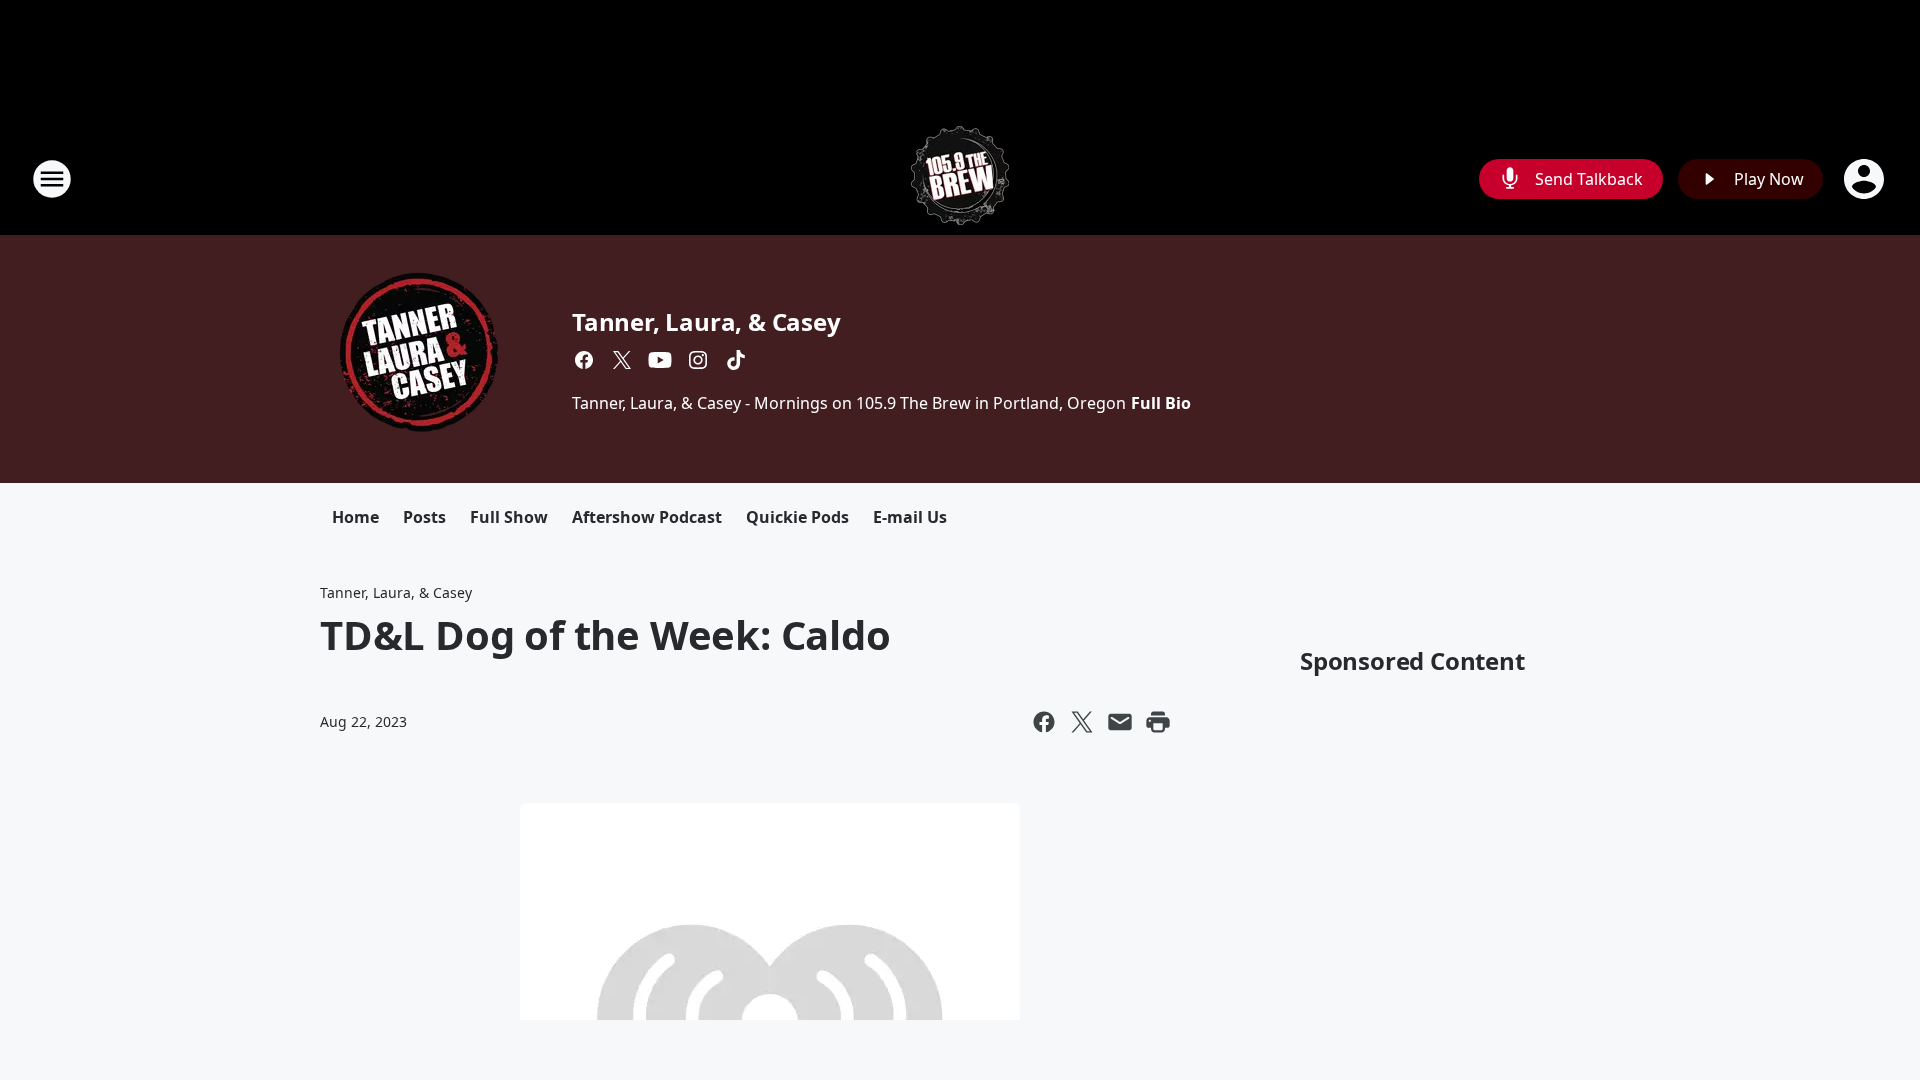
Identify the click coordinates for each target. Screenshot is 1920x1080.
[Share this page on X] (1082, 722)
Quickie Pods (797, 517)
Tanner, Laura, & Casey (706, 321)
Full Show (509, 517)
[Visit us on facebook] (584, 360)
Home (355, 517)
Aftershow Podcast (647, 517)
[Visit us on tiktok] (736, 360)
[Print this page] (1158, 722)
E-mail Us (910, 517)
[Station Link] (960, 178)
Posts (424, 517)
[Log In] (1866, 179)
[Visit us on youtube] (660, 360)
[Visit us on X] (622, 360)
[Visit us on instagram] (698, 360)
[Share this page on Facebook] (1044, 722)
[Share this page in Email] (1120, 722)
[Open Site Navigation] (52, 179)
